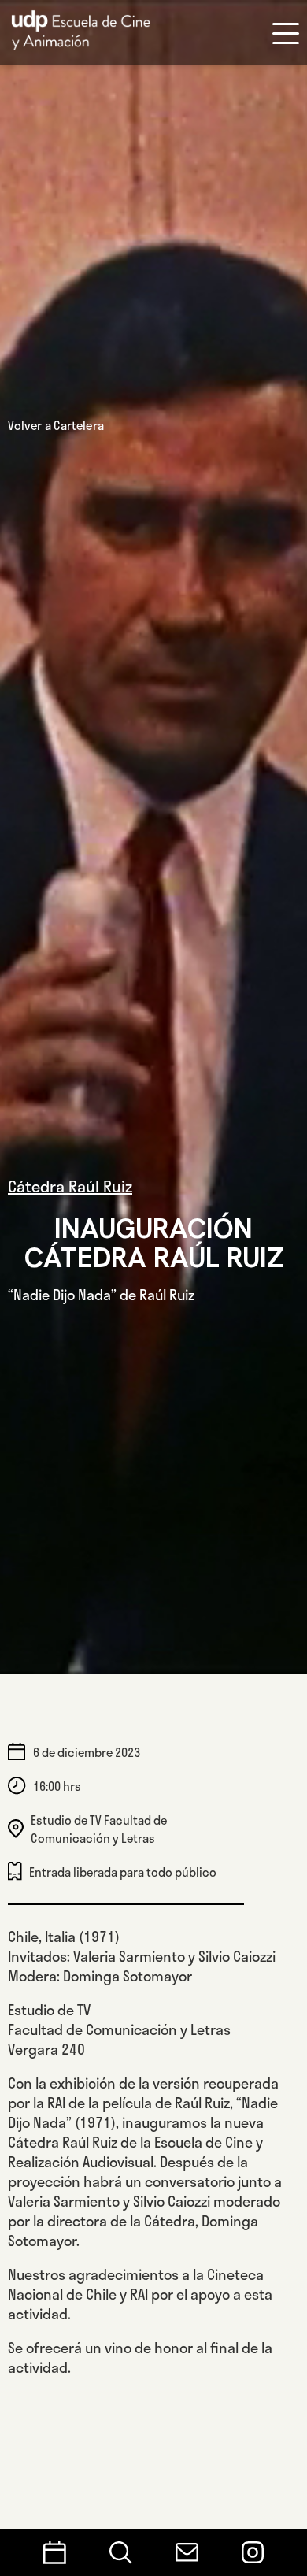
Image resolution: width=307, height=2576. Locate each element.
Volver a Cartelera (56, 425)
